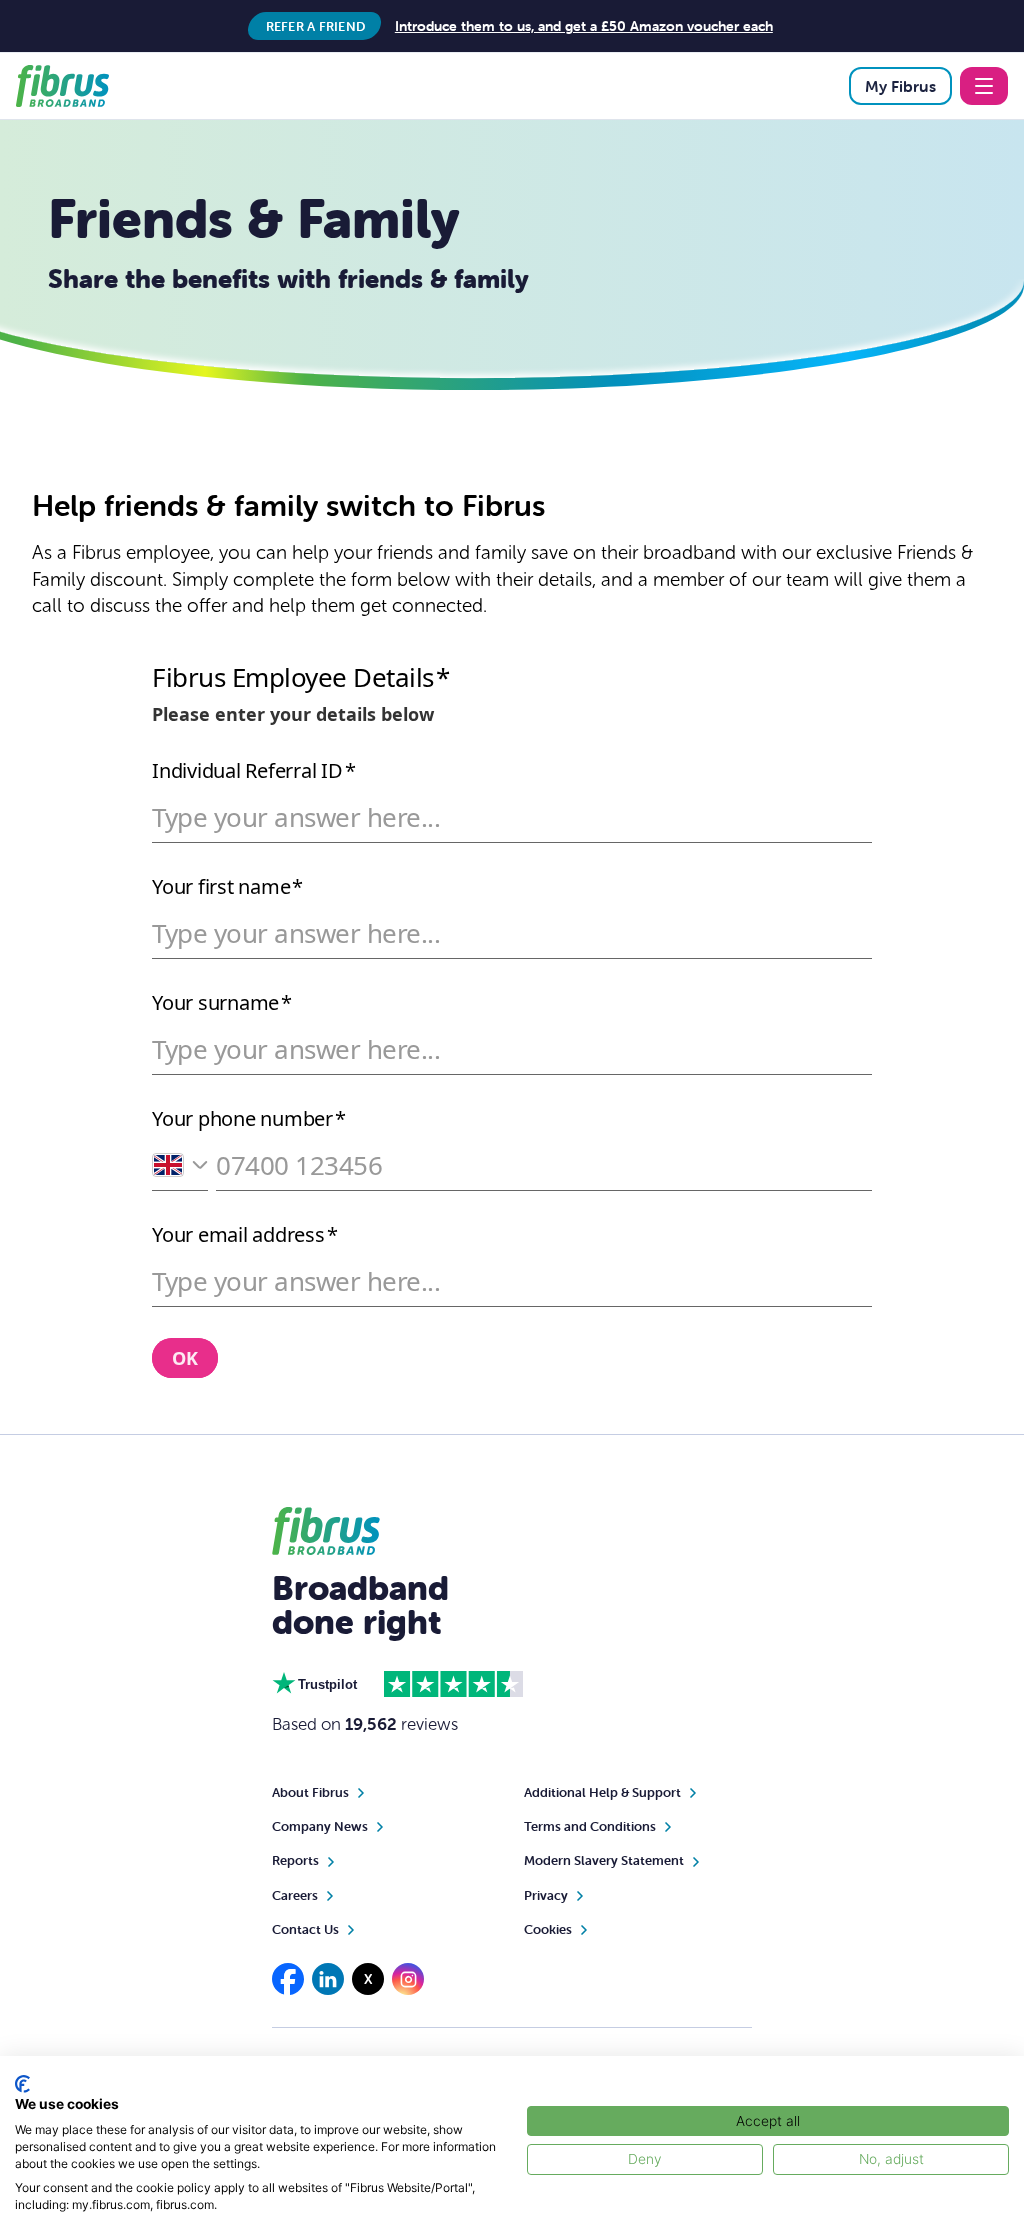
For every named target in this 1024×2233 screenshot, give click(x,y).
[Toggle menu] (984, 86)
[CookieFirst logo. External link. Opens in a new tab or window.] (22, 2084)
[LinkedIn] (328, 1979)
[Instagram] (408, 1979)
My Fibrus (900, 86)
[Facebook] (288, 1979)
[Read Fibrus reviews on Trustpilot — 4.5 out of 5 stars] (453, 1684)
